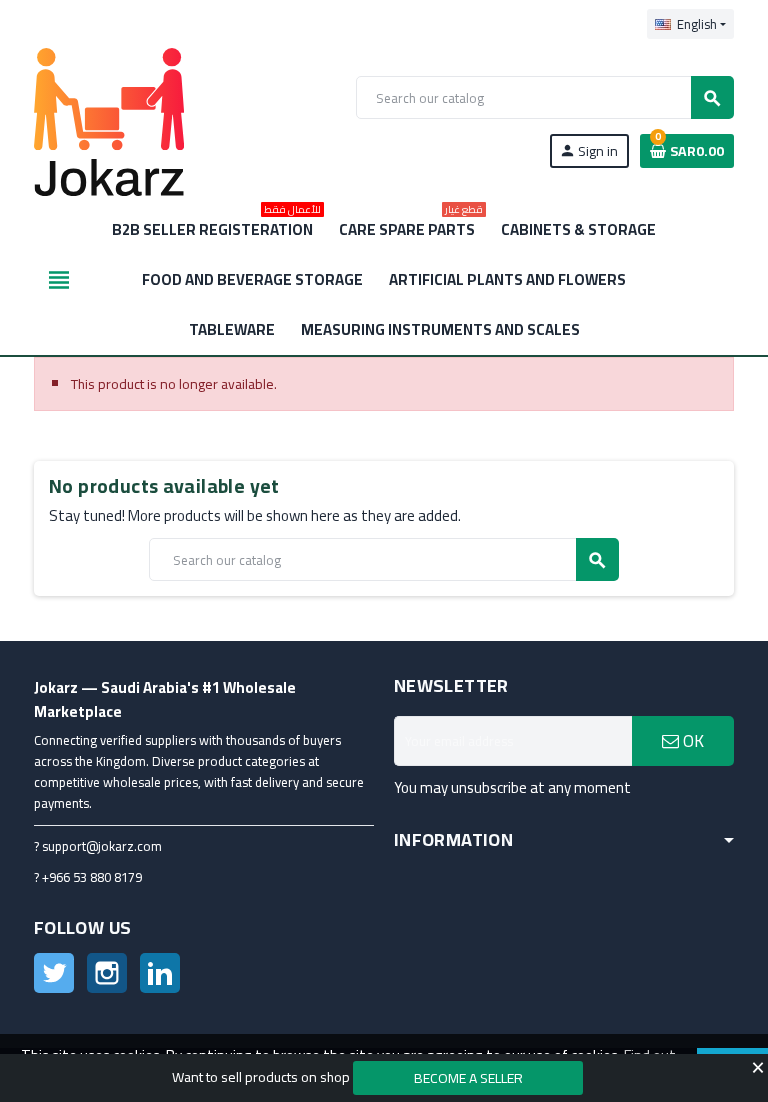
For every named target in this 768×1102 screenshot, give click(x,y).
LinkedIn (160, 973)
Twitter (54, 973)
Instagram (107, 973)
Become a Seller (468, 1078)
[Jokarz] (109, 121)
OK (691, 741)
